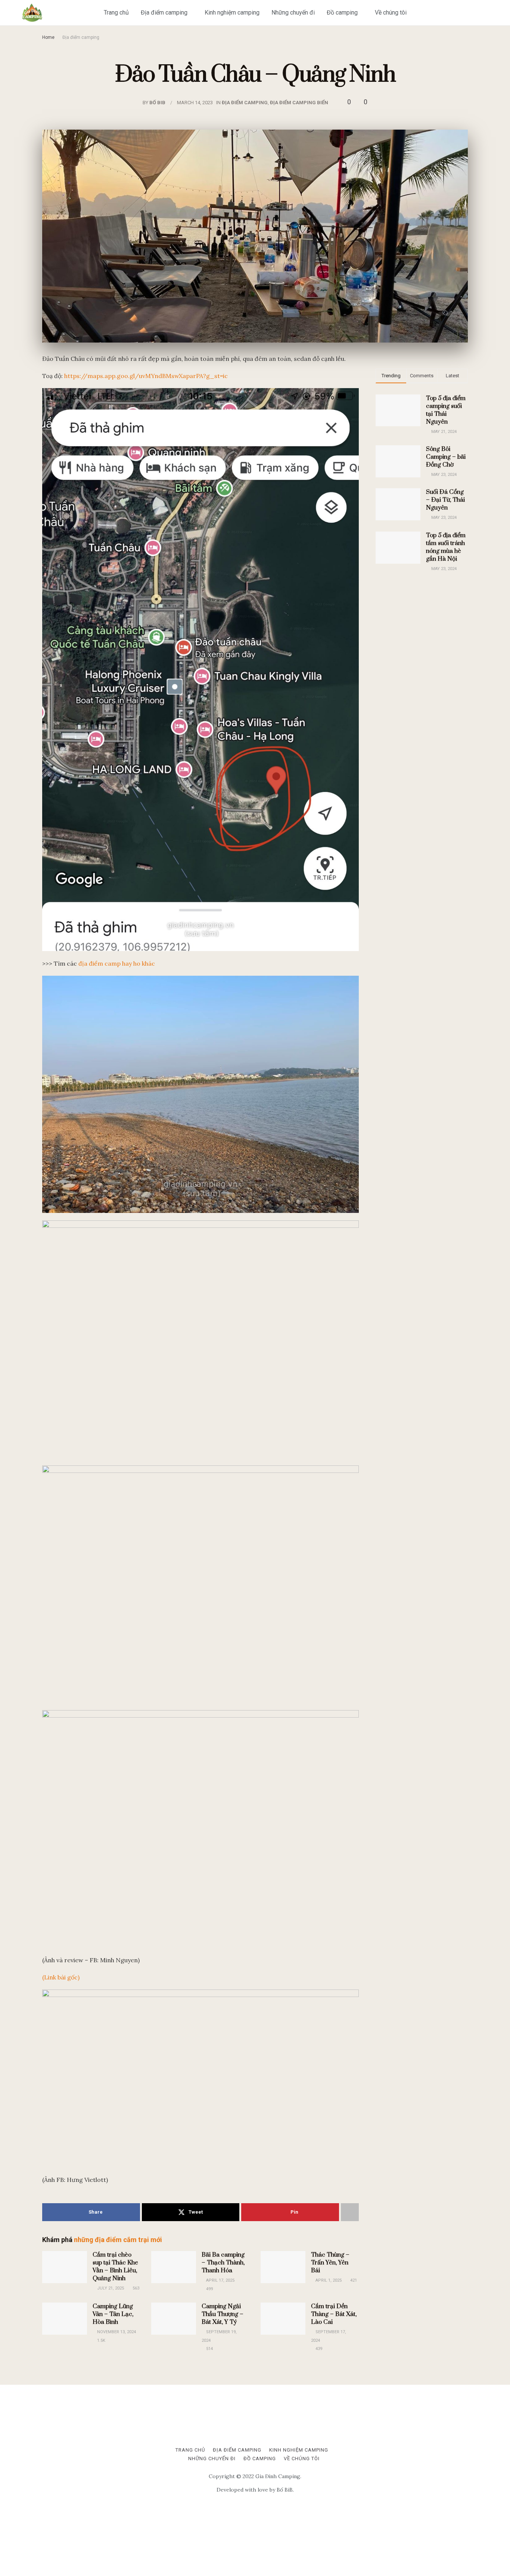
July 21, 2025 (110, 2288)
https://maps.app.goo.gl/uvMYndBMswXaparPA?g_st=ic (146, 376)
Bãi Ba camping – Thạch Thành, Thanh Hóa (223, 2263)
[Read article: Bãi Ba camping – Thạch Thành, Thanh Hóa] (174, 2267)
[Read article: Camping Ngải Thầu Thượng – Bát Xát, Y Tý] (174, 2319)
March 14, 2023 (195, 103)
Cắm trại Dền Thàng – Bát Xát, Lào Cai (334, 2314)
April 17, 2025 (220, 2280)
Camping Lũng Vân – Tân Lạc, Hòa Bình (113, 2314)
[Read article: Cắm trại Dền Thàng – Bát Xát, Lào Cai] (283, 2319)
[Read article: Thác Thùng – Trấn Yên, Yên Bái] (283, 2267)
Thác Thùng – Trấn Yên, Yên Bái (330, 2263)
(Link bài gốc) (61, 1977)
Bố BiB (157, 103)
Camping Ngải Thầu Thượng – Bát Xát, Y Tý (223, 2314)
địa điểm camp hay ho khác (117, 963)
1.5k (101, 2340)
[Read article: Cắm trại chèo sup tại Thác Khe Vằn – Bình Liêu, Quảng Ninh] (65, 2267)
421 (353, 2280)
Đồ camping (342, 13)
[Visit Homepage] (32, 13)
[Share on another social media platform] (350, 2212)
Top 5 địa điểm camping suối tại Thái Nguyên (446, 410)
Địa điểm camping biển (299, 103)
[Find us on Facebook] (472, 13)
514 (209, 2349)
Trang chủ (116, 13)
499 (209, 2289)
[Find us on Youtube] (484, 13)
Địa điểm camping (164, 13)
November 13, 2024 (116, 2332)
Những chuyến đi (293, 13)
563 (135, 2288)
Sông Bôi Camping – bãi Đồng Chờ (446, 457)
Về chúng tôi (391, 13)
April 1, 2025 (328, 2280)
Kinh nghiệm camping (232, 13)
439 (318, 2349)
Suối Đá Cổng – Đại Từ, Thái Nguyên (445, 500)
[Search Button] (500, 13)
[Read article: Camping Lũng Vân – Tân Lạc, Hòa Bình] (65, 2319)
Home (48, 37)
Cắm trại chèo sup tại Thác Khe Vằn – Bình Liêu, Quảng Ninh (115, 2267)
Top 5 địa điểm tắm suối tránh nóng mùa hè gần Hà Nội (446, 547)
